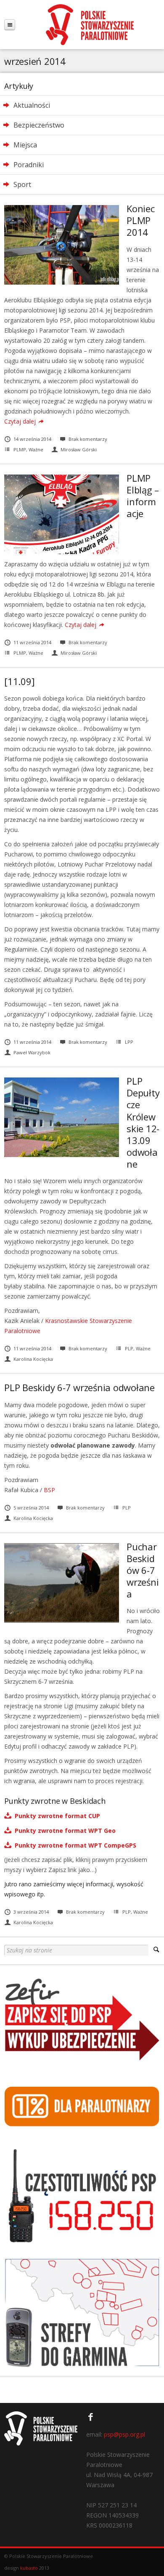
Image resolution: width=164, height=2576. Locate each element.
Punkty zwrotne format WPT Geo (63, 1831)
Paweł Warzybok (32, 1052)
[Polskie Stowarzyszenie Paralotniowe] (90, 25)
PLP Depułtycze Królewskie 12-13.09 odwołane (143, 1122)
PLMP (20, 449)
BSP (49, 1490)
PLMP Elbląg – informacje (143, 496)
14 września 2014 (32, 439)
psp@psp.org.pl (124, 2434)
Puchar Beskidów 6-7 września (143, 1570)
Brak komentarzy (88, 439)
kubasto (29, 2568)
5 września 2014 (31, 1508)
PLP (129, 1348)
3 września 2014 (31, 1912)
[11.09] (19, 681)
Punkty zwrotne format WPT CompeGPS (74, 1845)
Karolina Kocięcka (33, 1359)
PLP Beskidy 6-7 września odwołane (79, 1387)
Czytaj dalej (20, 421)
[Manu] (10, 25)
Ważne (36, 449)
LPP (129, 1042)
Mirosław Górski (79, 449)
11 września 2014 (32, 642)
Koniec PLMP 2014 (141, 220)
